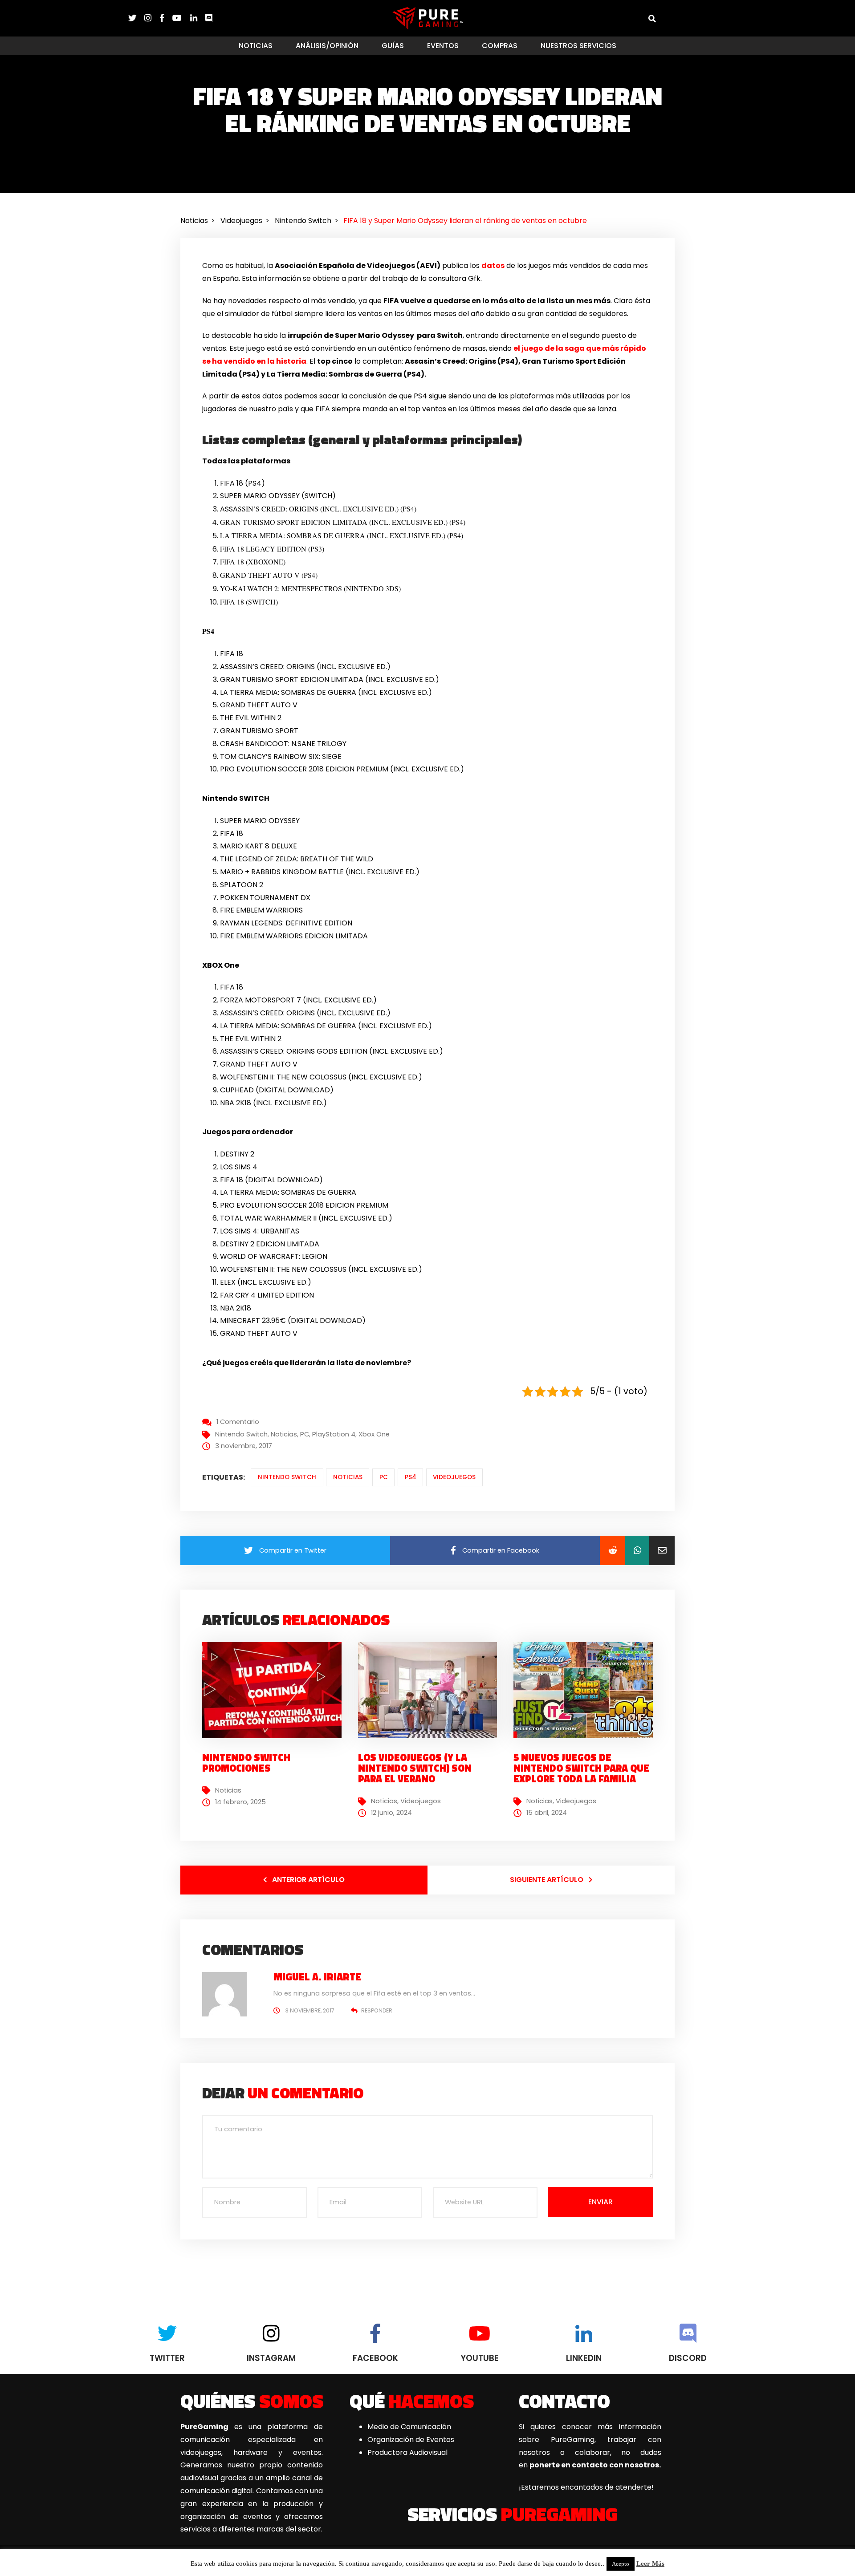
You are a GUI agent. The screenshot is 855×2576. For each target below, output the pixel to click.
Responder (377, 2010)
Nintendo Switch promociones (246, 1763)
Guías (393, 46)
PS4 (411, 1477)
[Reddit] (613, 1550)
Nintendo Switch (241, 1434)
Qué (412, 2401)
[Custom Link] (209, 18)
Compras (500, 46)
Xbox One (374, 1434)
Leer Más (650, 2564)
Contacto (564, 2401)
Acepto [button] (621, 2564)
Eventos (443, 46)
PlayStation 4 (334, 1434)
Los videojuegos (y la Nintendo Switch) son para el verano (415, 1768)
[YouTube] (181, 18)
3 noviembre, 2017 (310, 2010)
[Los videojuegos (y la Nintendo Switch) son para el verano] (431, 1690)
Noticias (256, 46)
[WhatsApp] (637, 1550)
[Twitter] (136, 18)
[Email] (662, 1550)
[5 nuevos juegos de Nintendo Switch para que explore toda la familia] (586, 1690)
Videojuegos (454, 1477)
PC (305, 1434)
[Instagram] (152, 18)
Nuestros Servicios (578, 46)
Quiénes (252, 2401)
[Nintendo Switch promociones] (275, 1690)
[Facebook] (166, 18)
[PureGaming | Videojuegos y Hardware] (428, 18)
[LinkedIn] (198, 18)
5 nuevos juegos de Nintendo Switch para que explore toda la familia (581, 1768)
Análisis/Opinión (327, 46)
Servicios (512, 2514)
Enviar (601, 2202)
